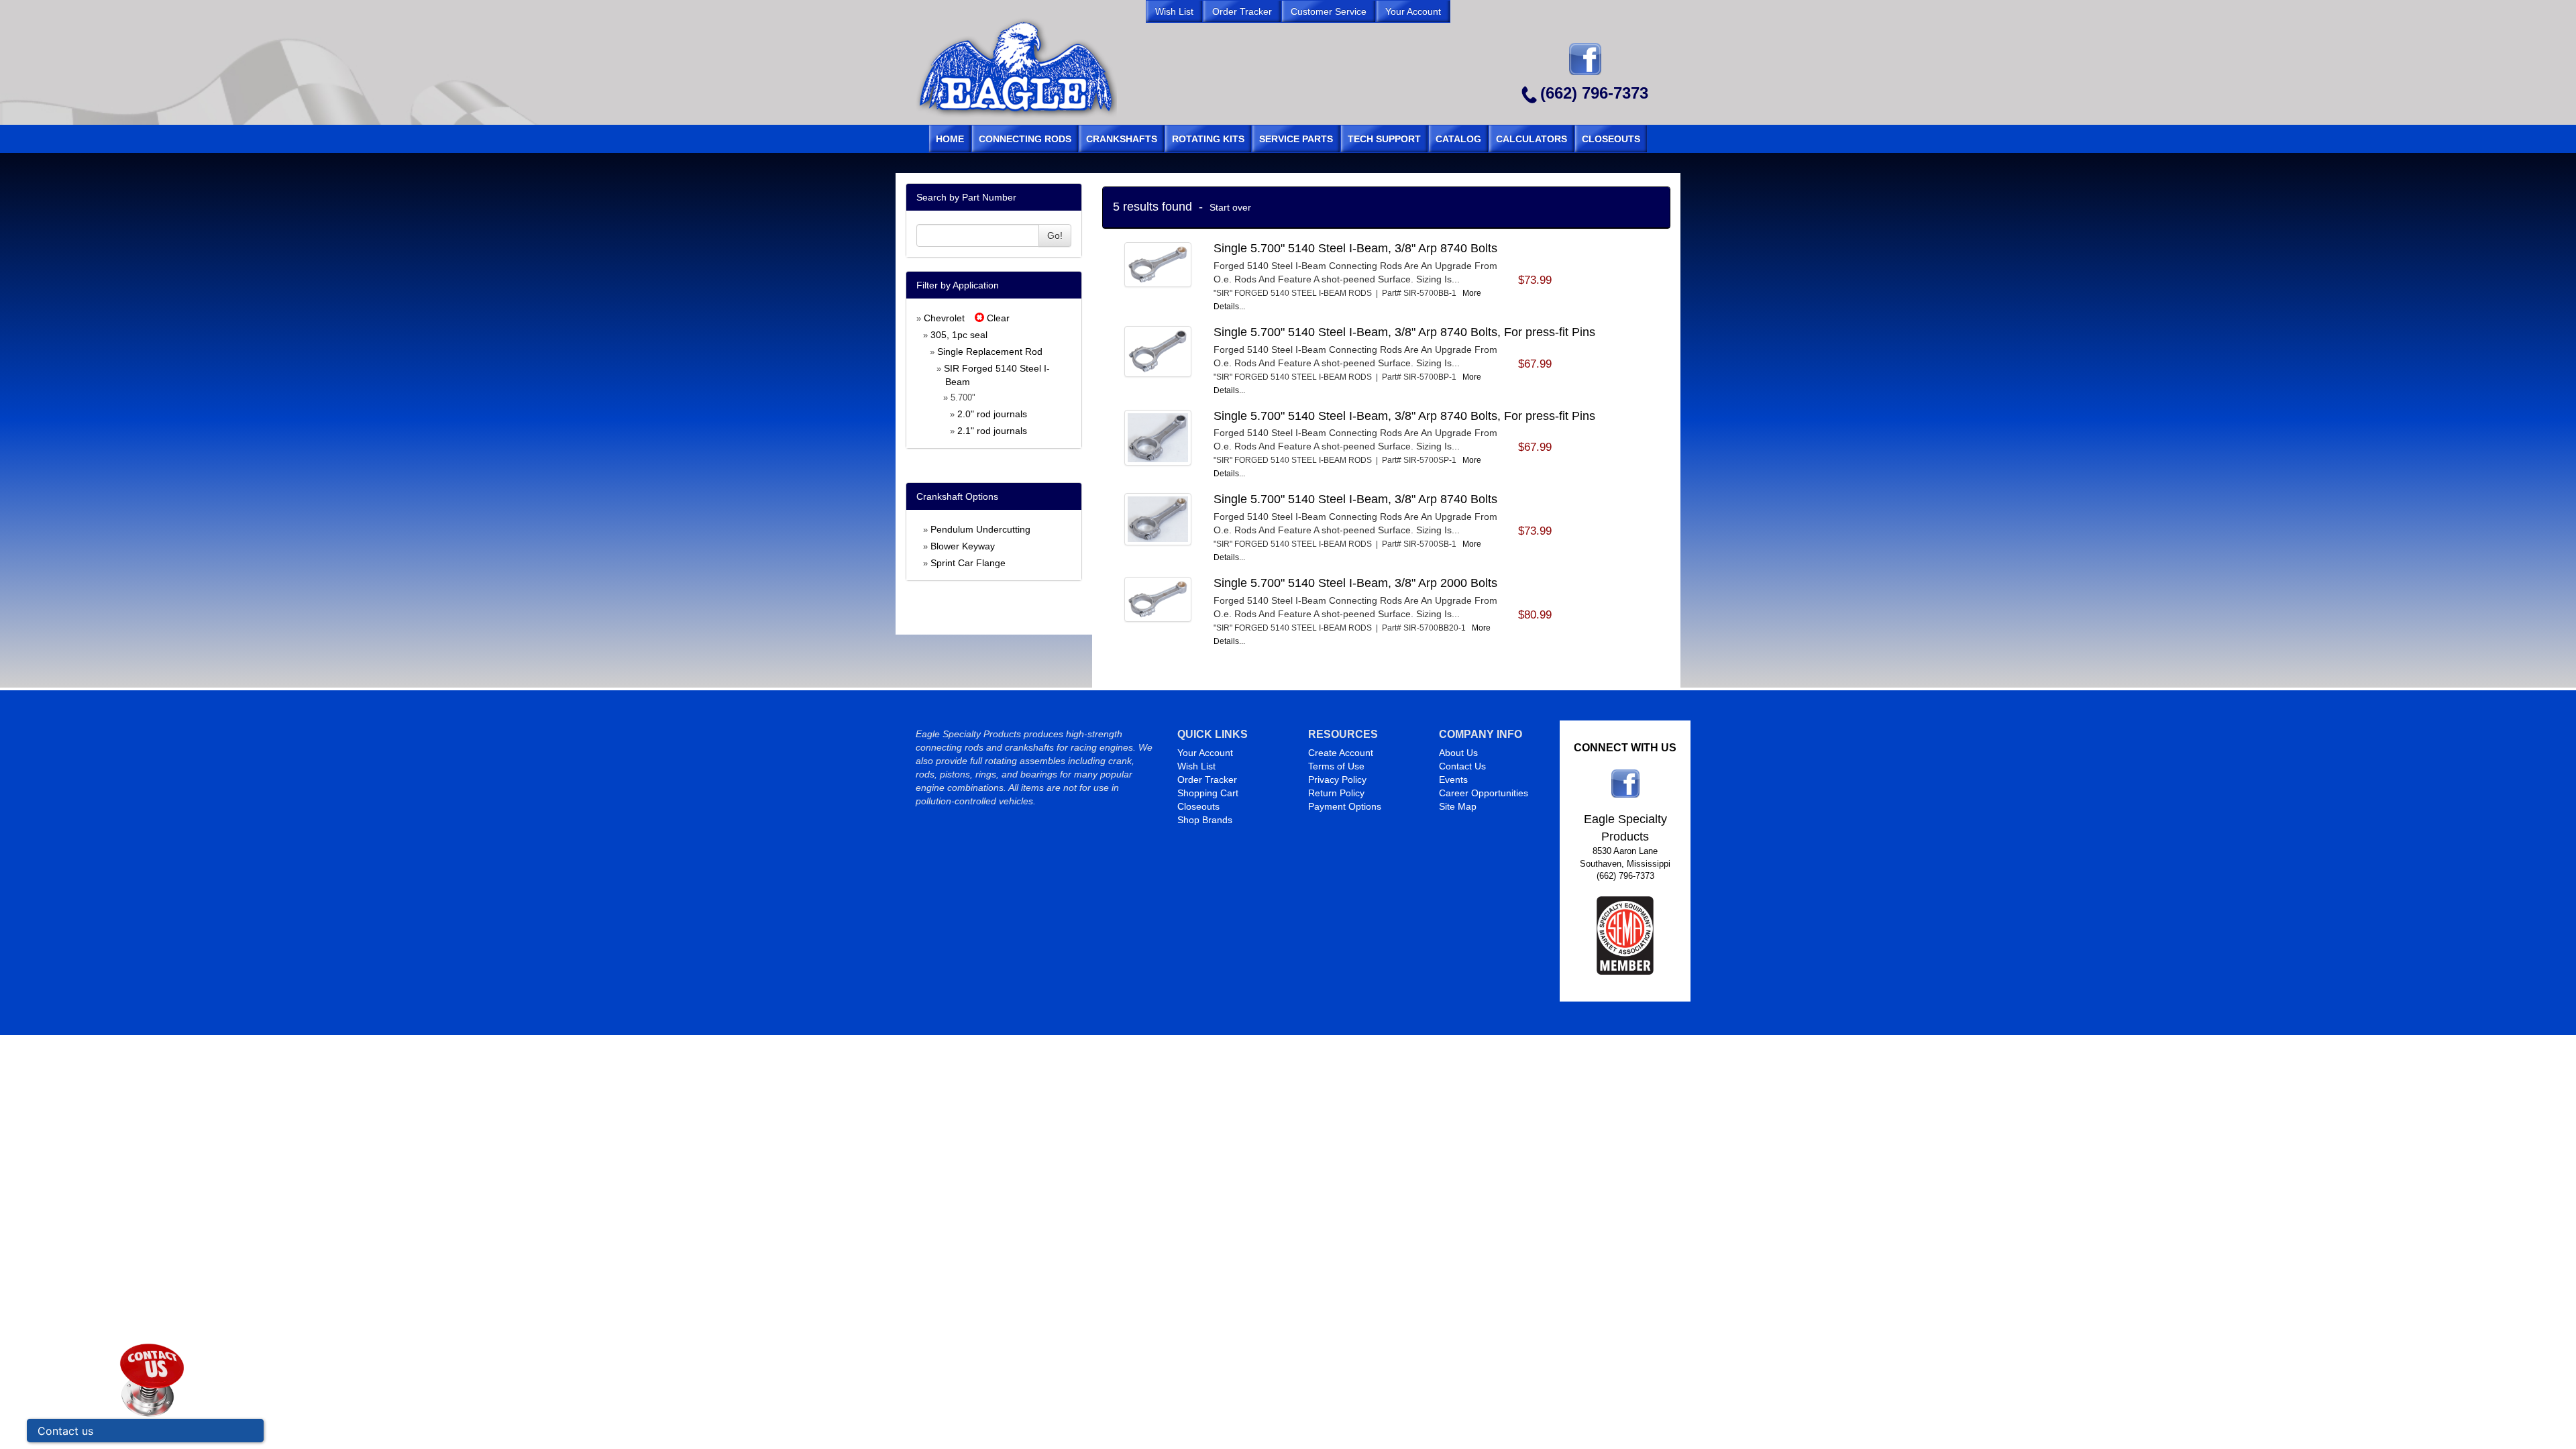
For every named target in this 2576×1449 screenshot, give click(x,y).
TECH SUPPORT (1384, 139)
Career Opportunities (1484, 793)
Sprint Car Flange (968, 563)
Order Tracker (1207, 780)
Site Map (1458, 806)
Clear (997, 318)
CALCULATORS (1532, 139)
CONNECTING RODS (1025, 139)
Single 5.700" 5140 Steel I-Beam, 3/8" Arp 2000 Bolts (1355, 583)
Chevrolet (944, 318)
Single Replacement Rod (990, 352)
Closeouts (1198, 806)
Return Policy (1336, 793)
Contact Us (1462, 766)
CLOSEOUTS (1611, 139)
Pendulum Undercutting (980, 529)
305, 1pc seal (959, 335)
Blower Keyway (963, 546)
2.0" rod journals (992, 414)
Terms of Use (1336, 766)
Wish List (1196, 766)
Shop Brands (1205, 820)
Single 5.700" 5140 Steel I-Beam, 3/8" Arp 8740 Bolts (1355, 248)
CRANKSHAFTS (1122, 139)
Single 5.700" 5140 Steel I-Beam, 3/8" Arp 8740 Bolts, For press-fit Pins (1404, 332)
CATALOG (1458, 139)
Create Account (1341, 753)
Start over (1230, 207)
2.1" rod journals (992, 431)
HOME (950, 139)
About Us (1458, 753)
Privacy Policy (1337, 780)
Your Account (1205, 753)
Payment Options (1345, 806)
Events (1453, 780)
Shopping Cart (1208, 793)
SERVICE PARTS (1296, 139)
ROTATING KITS (1208, 139)
